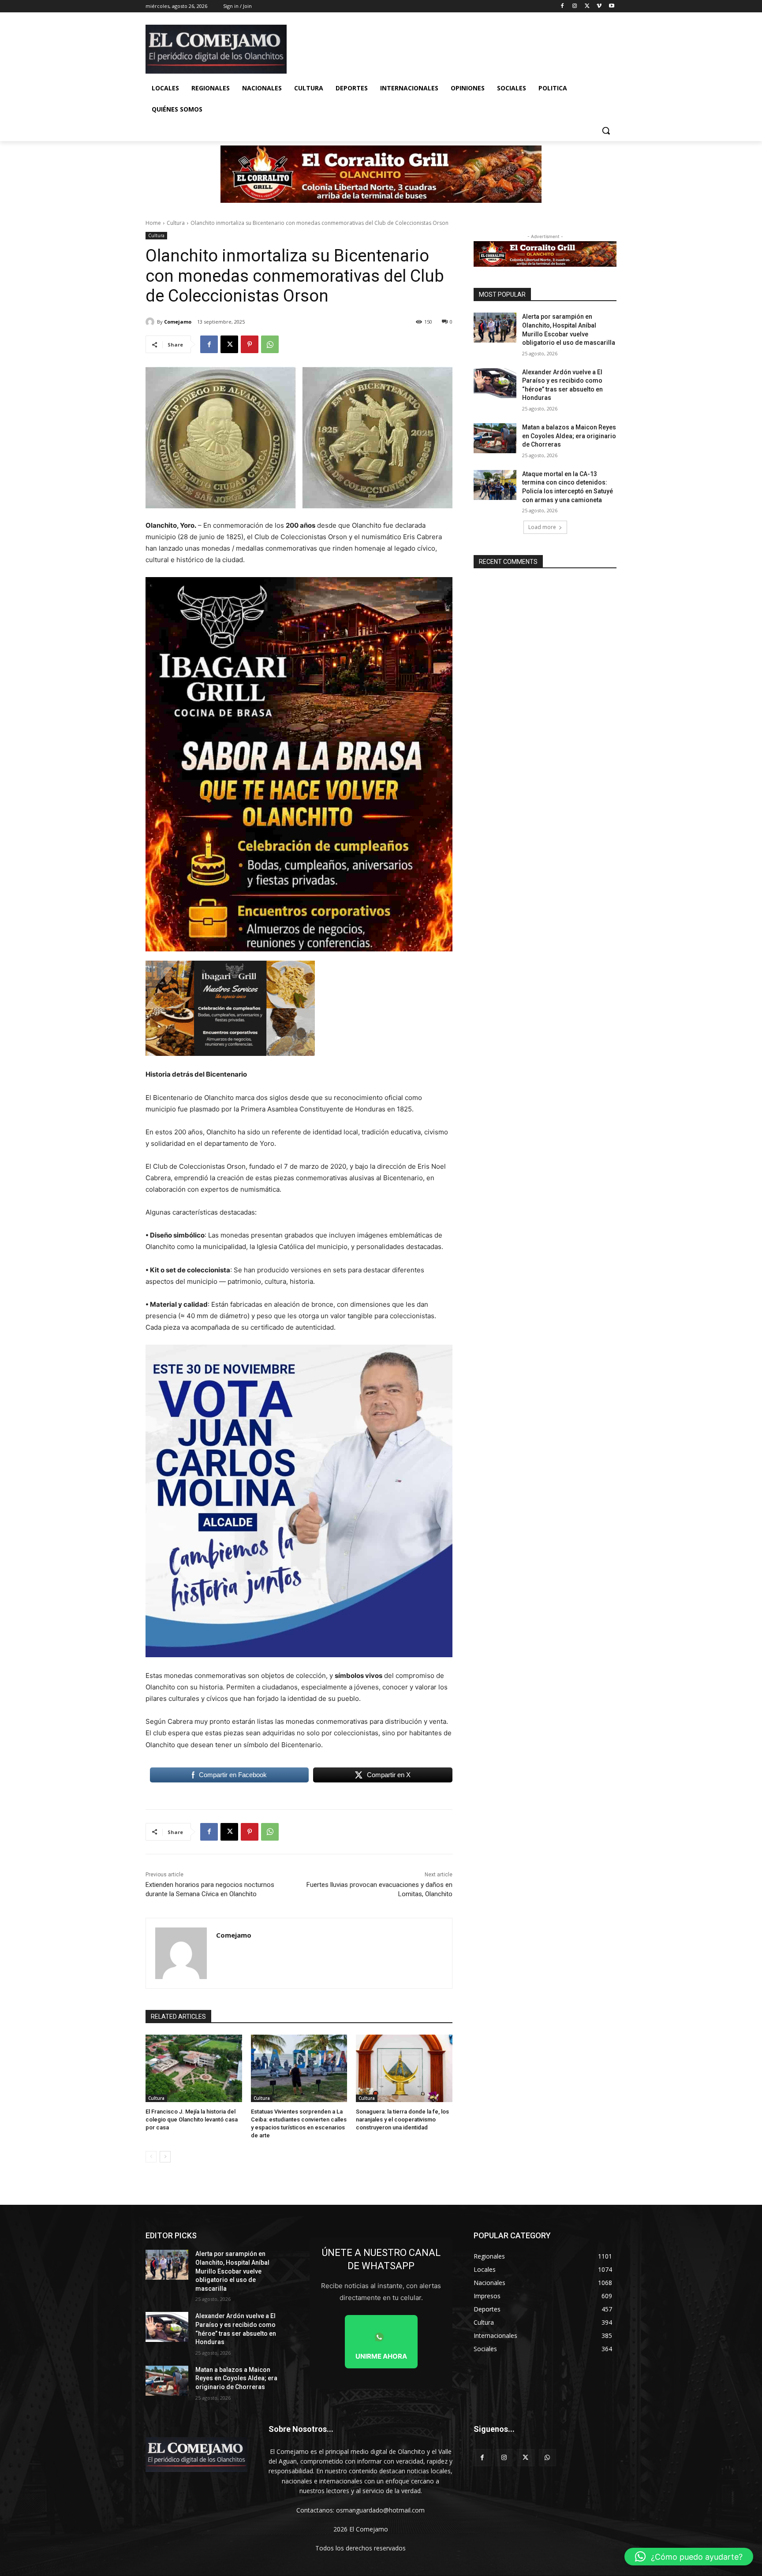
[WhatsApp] (270, 344)
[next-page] (165, 2157)
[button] (606, 130)
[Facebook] (562, 6)
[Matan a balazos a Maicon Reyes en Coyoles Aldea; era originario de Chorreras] (495, 438)
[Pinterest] (250, 344)
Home (153, 223)
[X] (587, 6)
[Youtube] (611, 6)
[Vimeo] (599, 6)
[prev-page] (151, 2157)
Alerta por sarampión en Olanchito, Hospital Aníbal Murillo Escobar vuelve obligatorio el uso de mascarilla (232, 2271)
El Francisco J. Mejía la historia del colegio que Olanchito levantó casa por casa (192, 2119)
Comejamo (178, 322)
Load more (542, 527)
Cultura (176, 223)
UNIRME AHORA (381, 2356)
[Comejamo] (151, 322)
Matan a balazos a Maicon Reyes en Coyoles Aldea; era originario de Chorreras (569, 436)
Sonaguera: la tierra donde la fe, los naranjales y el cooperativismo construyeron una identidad (402, 2119)
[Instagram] (575, 6)
